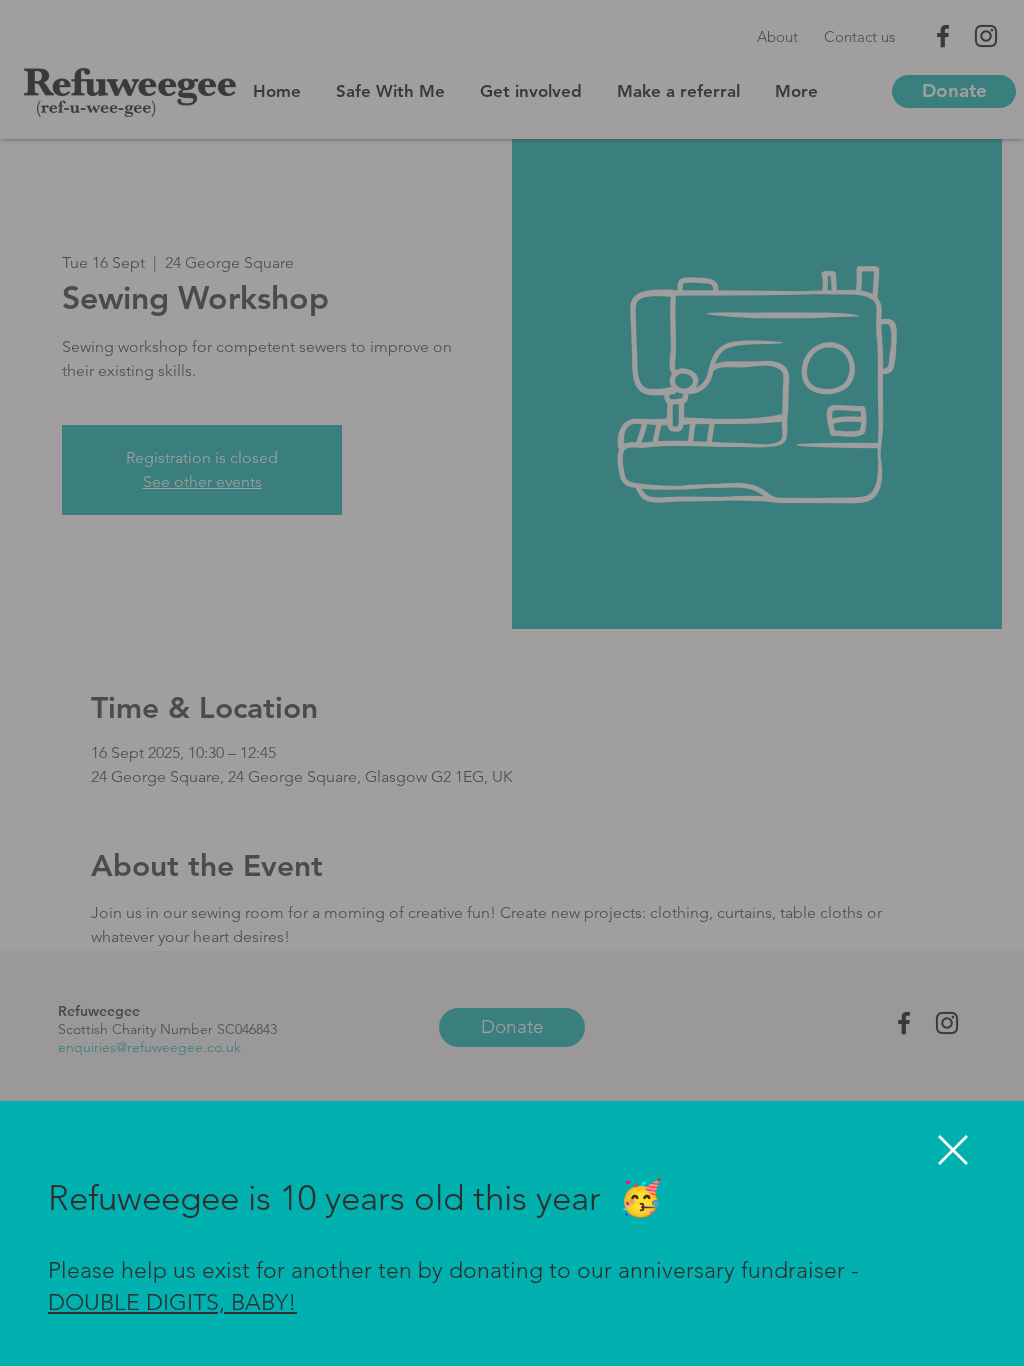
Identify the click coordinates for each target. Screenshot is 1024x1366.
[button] (953, 1150)
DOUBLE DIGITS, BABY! (172, 1302)
